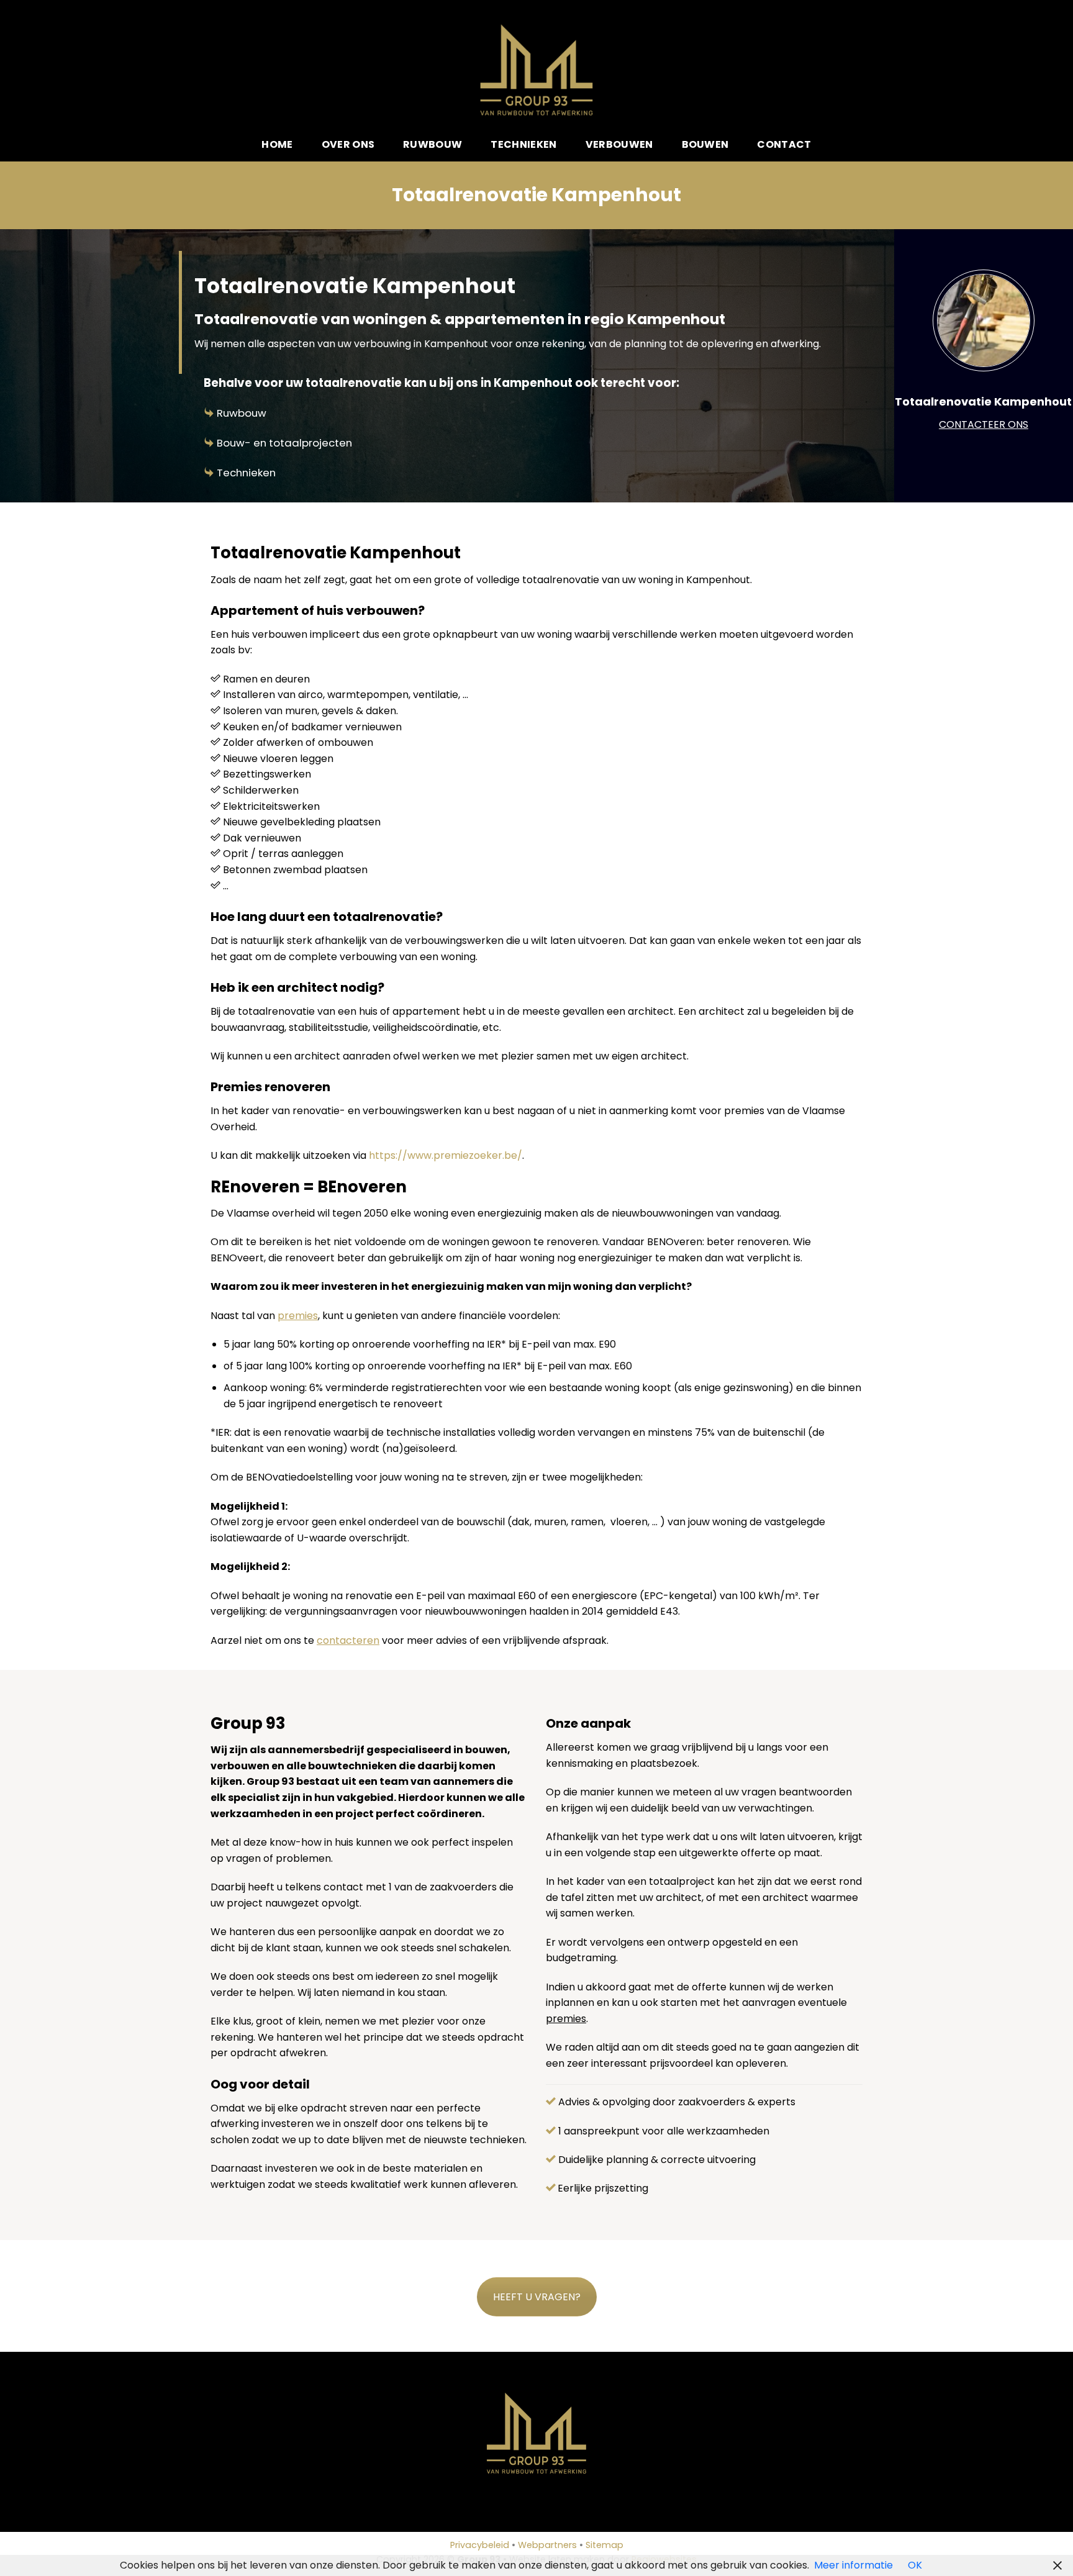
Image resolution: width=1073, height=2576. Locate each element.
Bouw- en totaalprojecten (284, 443)
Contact (784, 144)
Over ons (348, 144)
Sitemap (604, 2545)
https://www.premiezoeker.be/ (446, 1155)
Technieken (523, 144)
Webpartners (547, 2545)
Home (277, 144)
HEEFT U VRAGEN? (537, 2297)
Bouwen (705, 144)
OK (915, 2565)
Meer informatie (853, 2565)
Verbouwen (619, 144)
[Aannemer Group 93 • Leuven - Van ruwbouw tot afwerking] (537, 70)
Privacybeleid (480, 2545)
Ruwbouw (432, 144)
